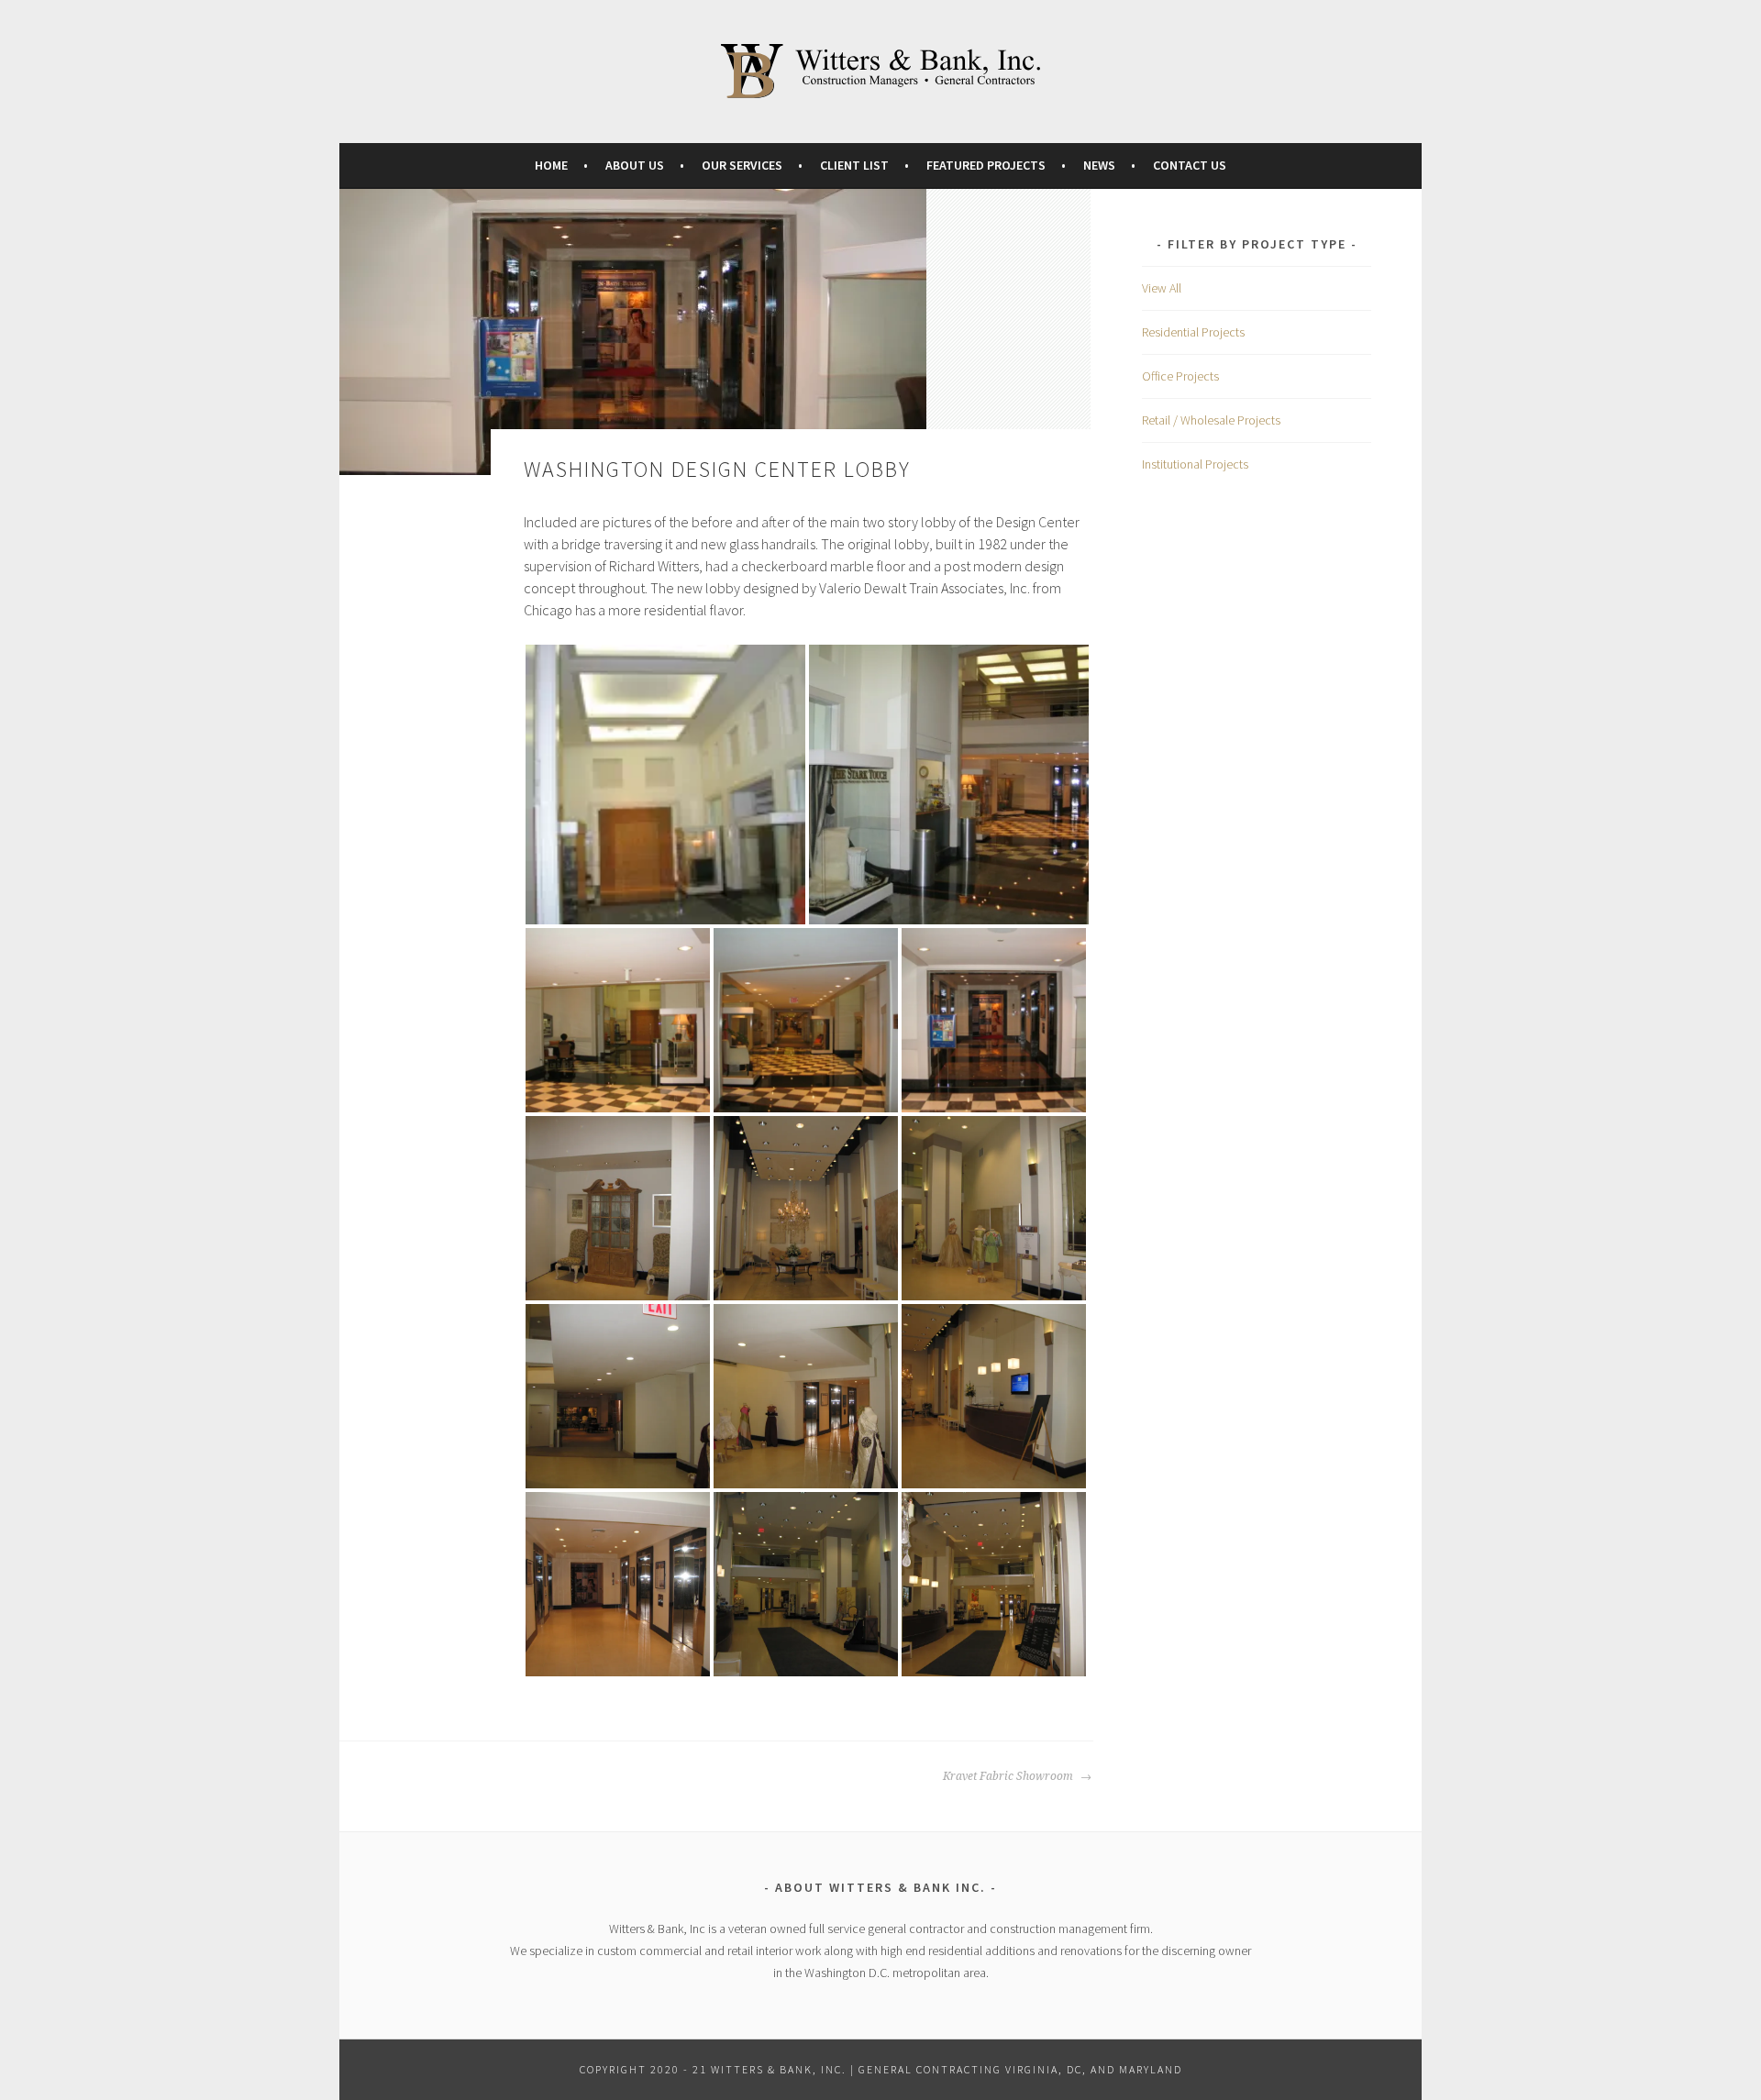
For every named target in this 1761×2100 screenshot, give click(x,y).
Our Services (742, 165)
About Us (635, 165)
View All (1162, 288)
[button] (665, 785)
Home (551, 165)
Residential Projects (1193, 332)
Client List (854, 165)
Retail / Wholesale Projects (1211, 420)
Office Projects (1180, 376)
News (1099, 165)
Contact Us (1190, 165)
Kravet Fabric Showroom (1009, 1776)
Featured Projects (986, 165)
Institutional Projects (1195, 464)
